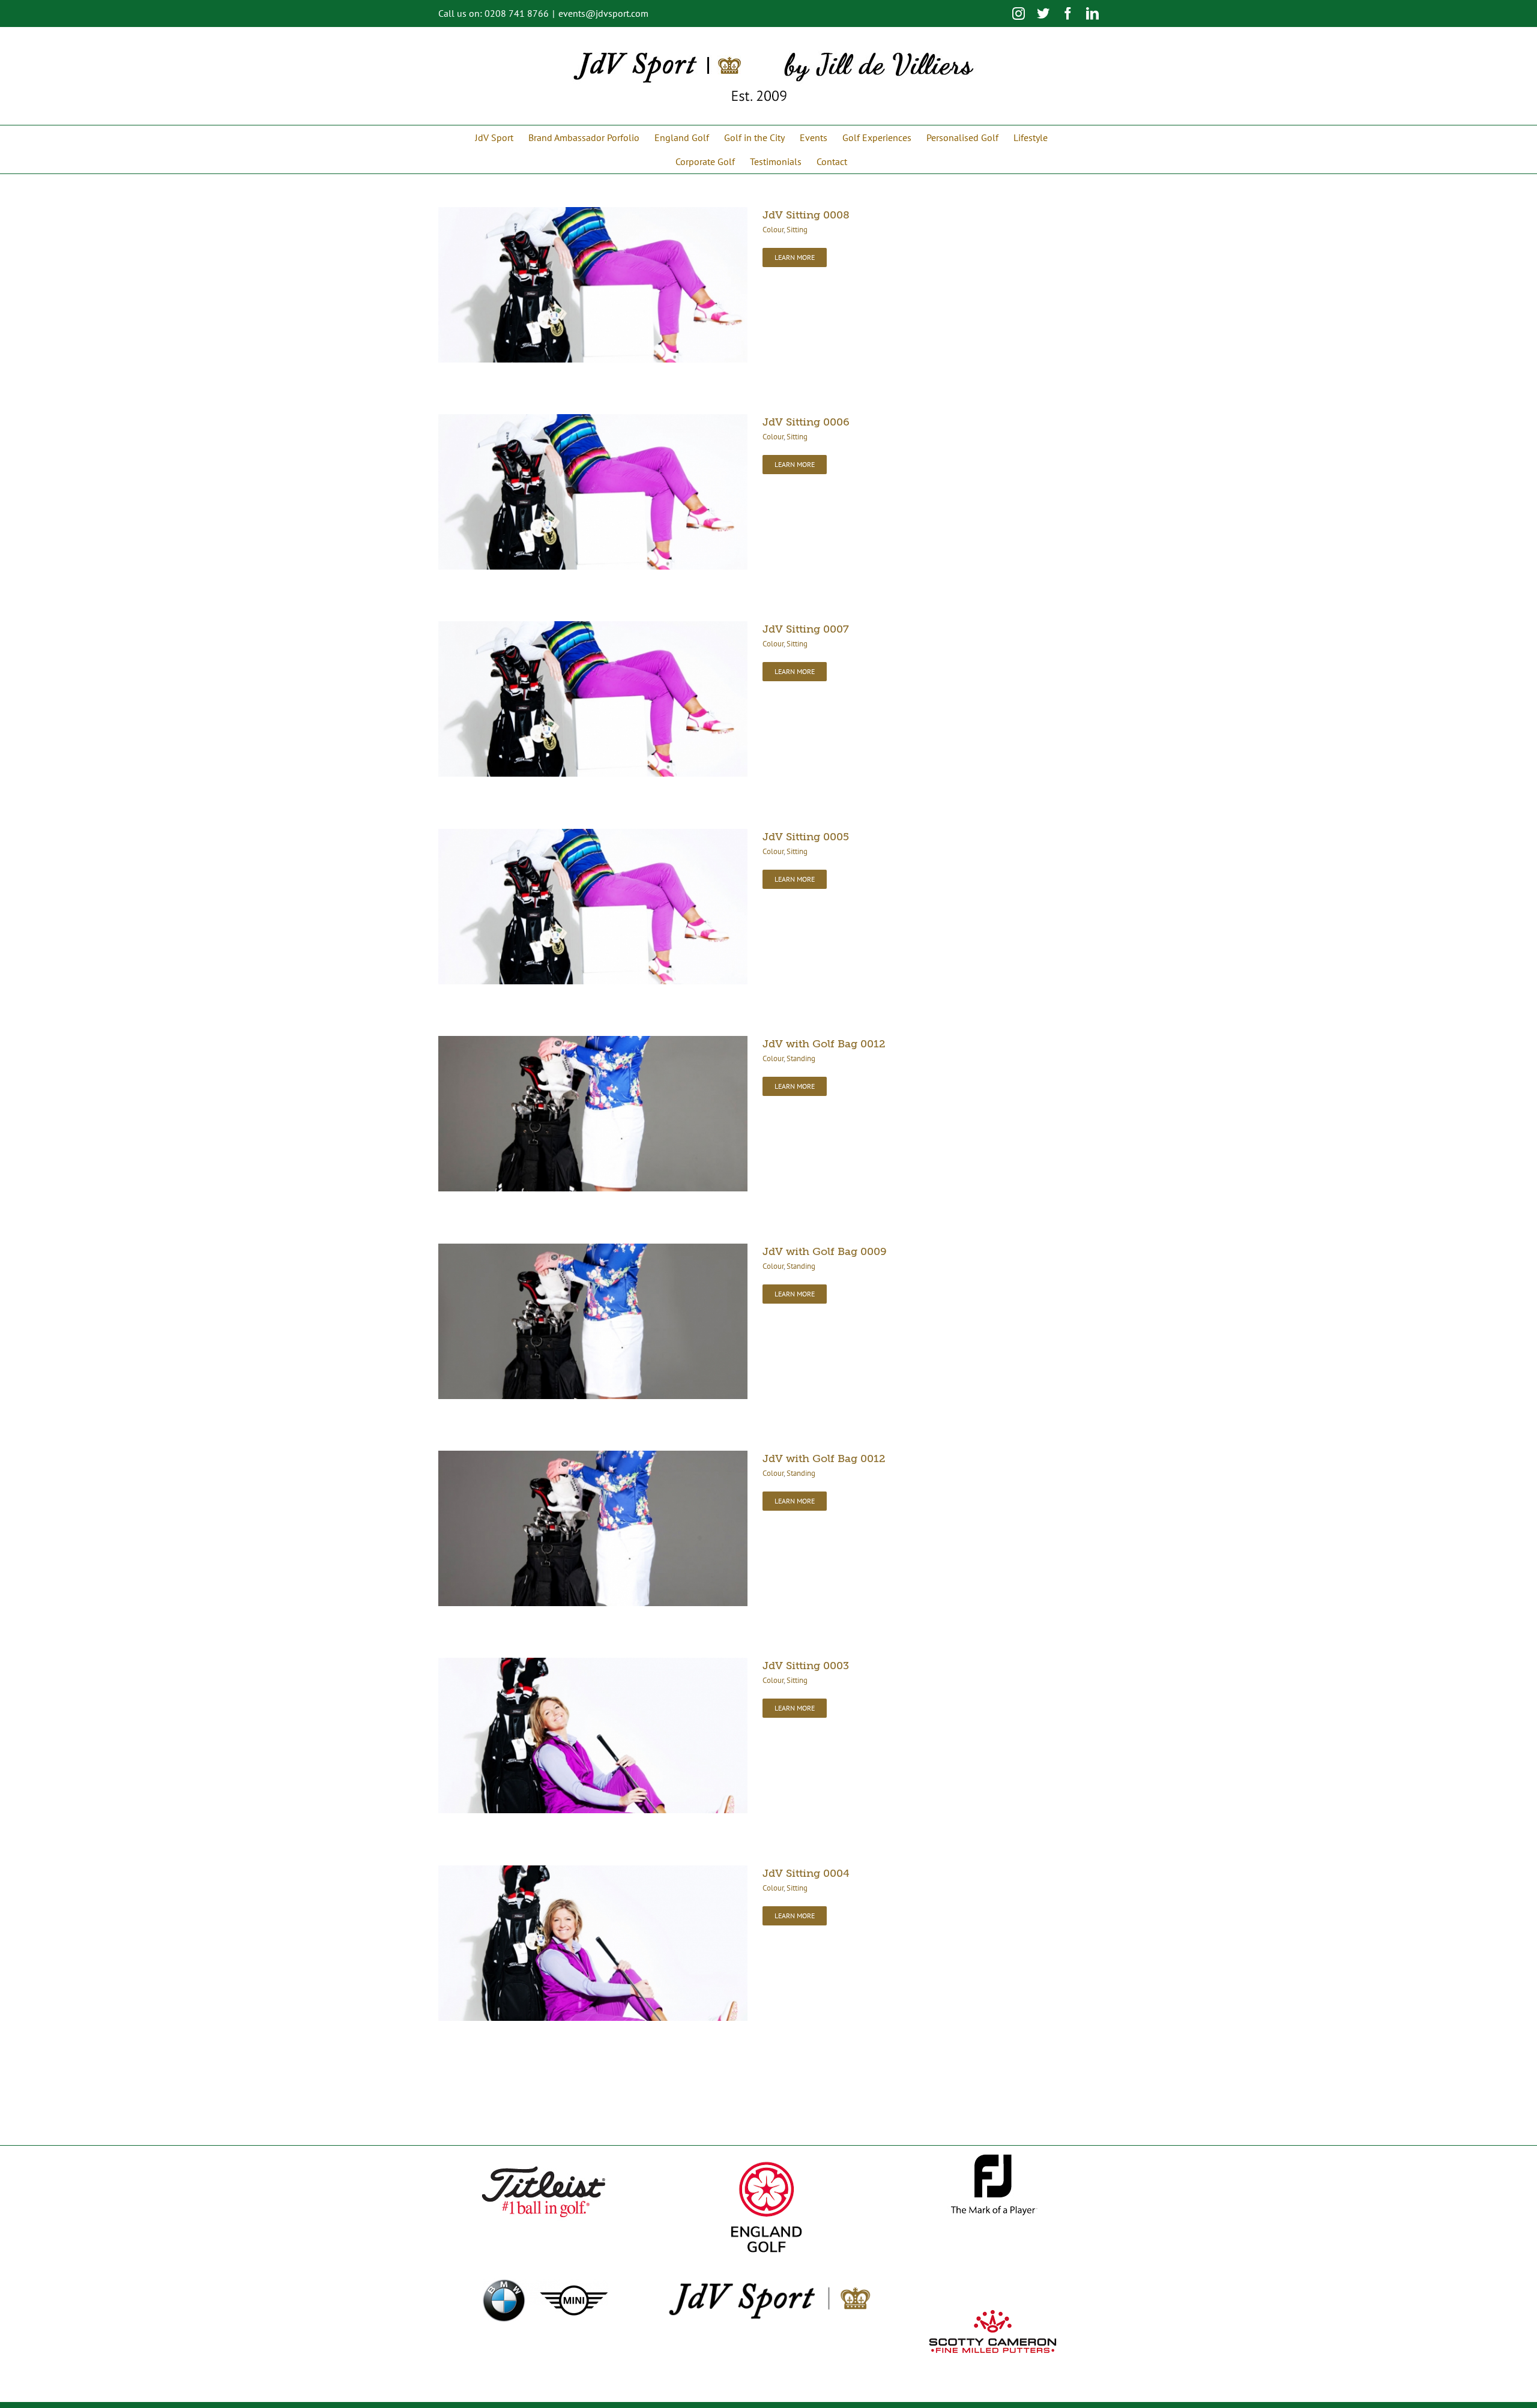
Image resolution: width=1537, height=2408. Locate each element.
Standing (801, 1058)
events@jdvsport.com (603, 13)
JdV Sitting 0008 (806, 215)
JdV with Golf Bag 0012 (824, 1044)
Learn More (795, 257)
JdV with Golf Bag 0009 (825, 1251)
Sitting (797, 230)
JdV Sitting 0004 (806, 1873)
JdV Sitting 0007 (806, 629)
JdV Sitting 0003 (806, 1666)
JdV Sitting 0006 (806, 422)
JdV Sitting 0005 (806, 837)
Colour (773, 230)
